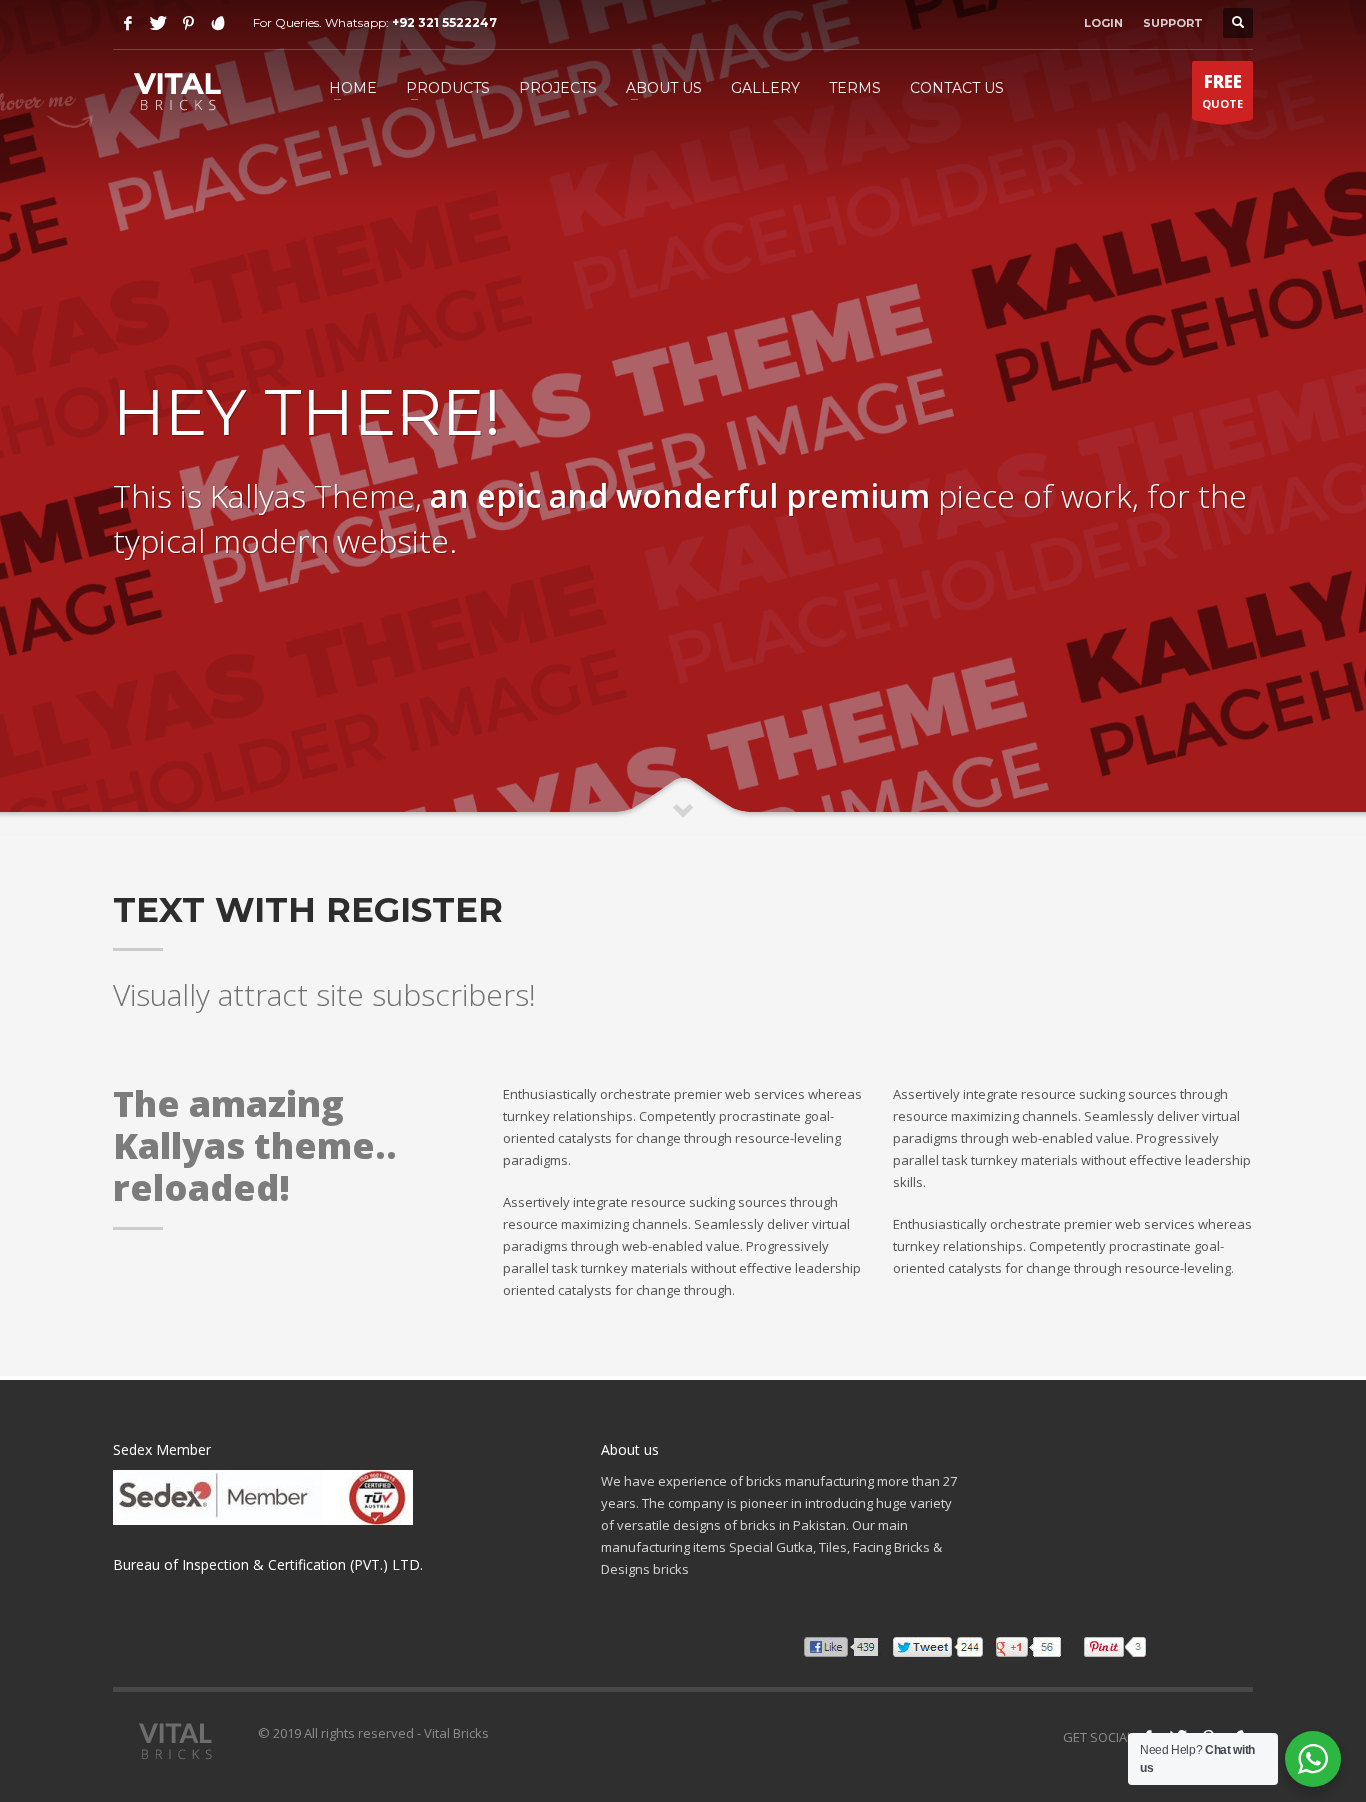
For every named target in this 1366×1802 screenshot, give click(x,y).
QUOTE (1222, 90)
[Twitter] (158, 23)
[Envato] (218, 23)
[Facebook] (128, 23)
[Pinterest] (188, 23)
